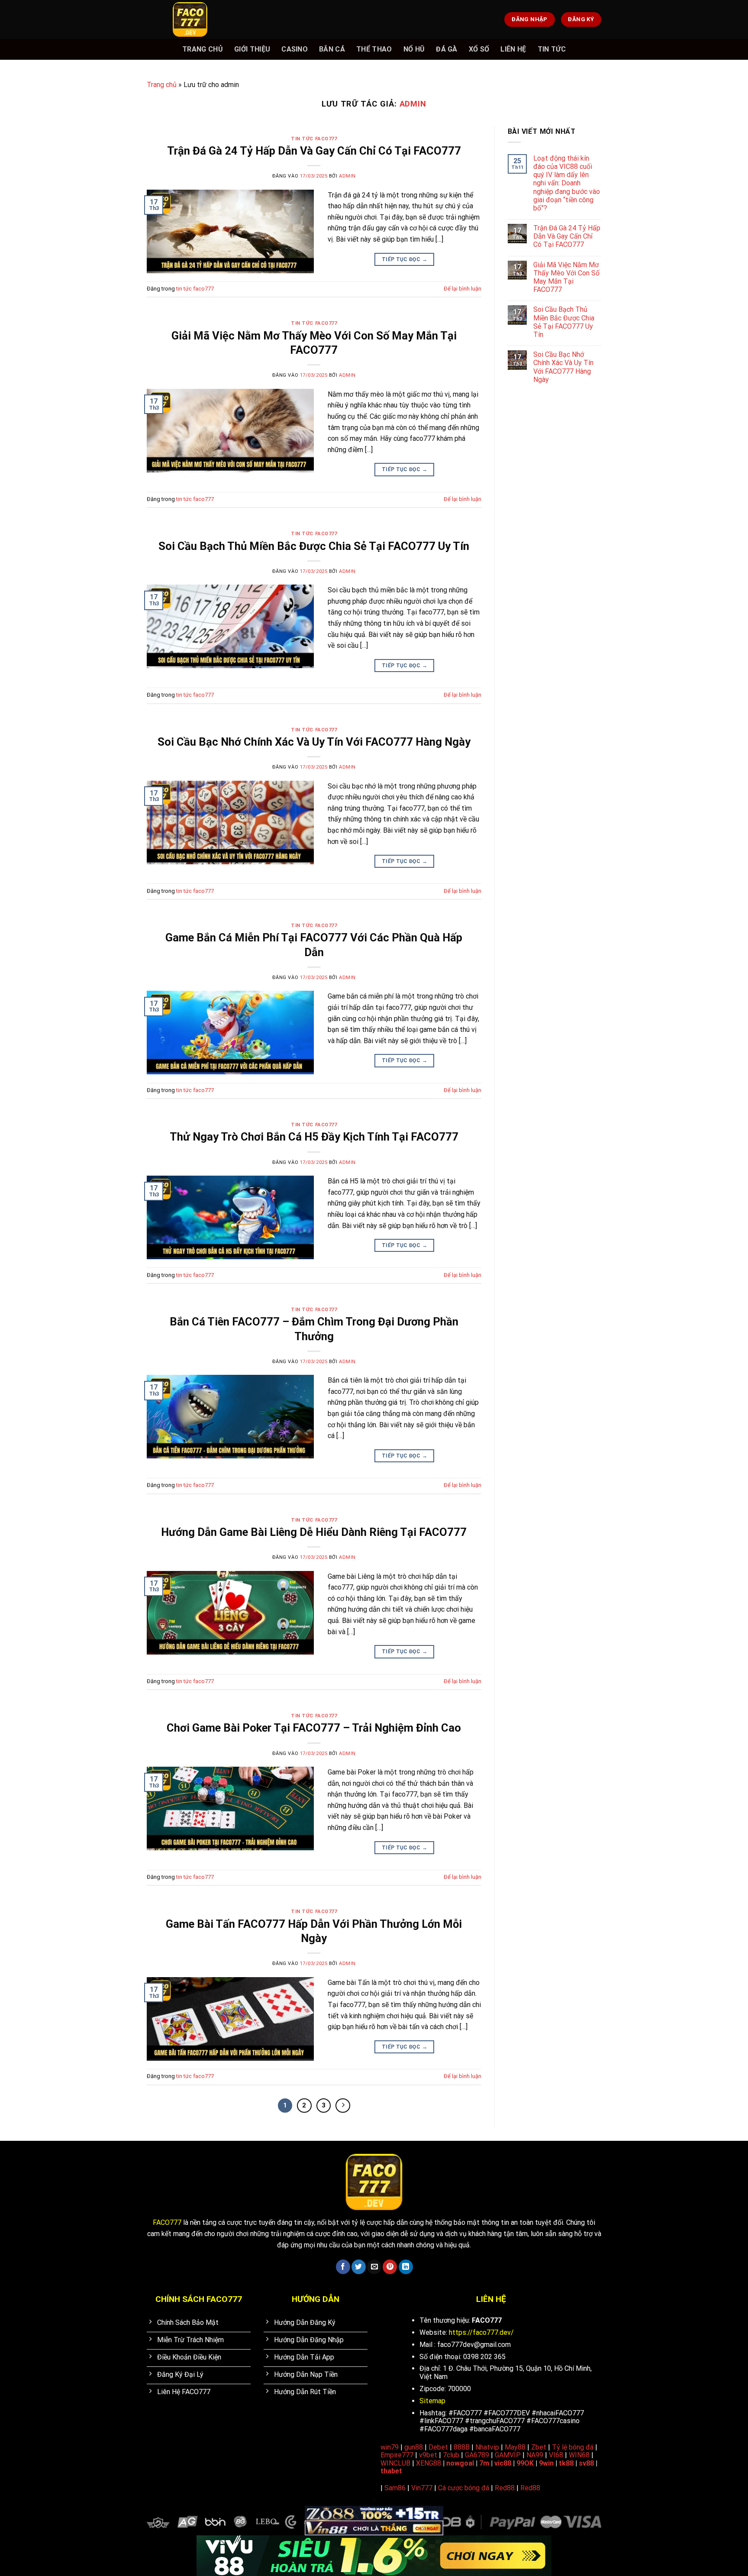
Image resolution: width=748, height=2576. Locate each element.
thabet (391, 2471)
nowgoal (460, 2463)
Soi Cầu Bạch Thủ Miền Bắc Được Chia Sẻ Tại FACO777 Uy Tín (314, 546)
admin (413, 104)
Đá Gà (447, 49)
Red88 (505, 2488)
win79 (390, 2447)
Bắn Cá (332, 49)
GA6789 (477, 2455)
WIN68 (579, 2455)
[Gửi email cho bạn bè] (374, 2267)
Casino (295, 49)
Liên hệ (513, 49)
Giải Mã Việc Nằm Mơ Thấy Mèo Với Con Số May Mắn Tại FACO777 (566, 277)
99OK (525, 2463)
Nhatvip (487, 2447)
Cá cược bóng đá (464, 2488)
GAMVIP (509, 2455)
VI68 (557, 2455)
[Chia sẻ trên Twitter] (359, 2267)
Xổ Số (479, 49)
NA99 (536, 2455)
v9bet (428, 2455)
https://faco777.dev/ (481, 2332)
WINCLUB (396, 2463)
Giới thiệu (252, 49)
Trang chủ (162, 85)
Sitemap (432, 2401)
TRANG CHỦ (203, 49)
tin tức (552, 49)
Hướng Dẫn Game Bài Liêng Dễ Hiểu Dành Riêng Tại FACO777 (314, 1532)
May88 (515, 2447)
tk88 (566, 2463)
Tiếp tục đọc (405, 259)
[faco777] (190, 19)
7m (484, 2463)
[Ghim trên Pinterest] (390, 2267)
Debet (438, 2447)
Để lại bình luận (463, 289)
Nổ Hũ (414, 49)
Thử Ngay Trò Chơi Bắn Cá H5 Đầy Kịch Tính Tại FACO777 (314, 1137)
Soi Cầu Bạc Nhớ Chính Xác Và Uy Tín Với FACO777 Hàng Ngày (314, 742)
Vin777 (422, 2488)
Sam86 (395, 2488)
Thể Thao (374, 49)
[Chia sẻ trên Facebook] (343, 2267)
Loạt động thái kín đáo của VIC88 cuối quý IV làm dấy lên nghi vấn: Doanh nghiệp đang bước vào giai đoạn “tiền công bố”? (567, 183)
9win (546, 2463)
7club (451, 2455)
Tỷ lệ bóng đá (573, 2447)
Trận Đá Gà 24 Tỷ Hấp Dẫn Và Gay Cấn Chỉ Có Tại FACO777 (314, 151)
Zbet (539, 2447)
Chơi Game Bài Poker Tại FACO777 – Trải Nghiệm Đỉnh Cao (314, 1728)
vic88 (503, 2463)
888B (462, 2447)
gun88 (414, 2447)
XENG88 (429, 2463)
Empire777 (397, 2455)
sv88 (586, 2463)
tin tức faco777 (314, 139)
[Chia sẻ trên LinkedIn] (406, 2267)
